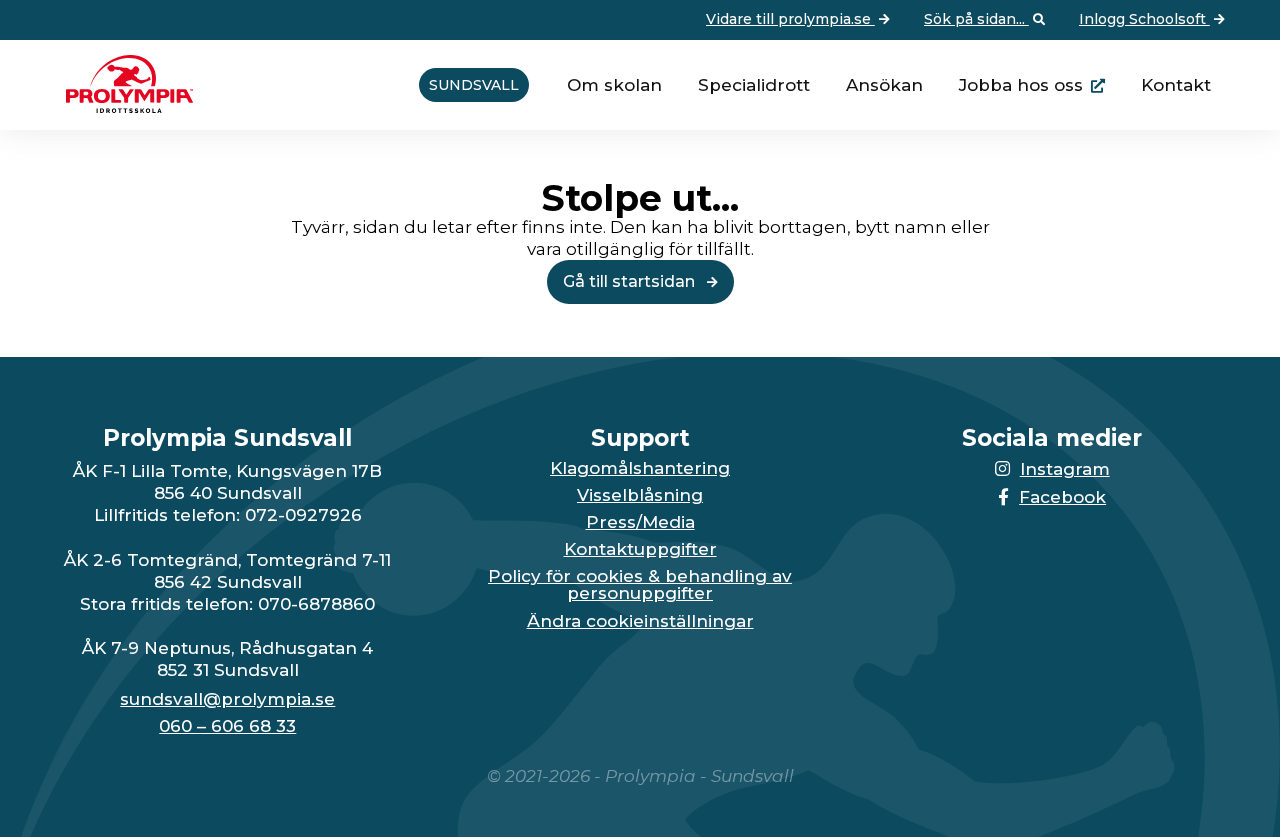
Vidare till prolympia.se (790, 19)
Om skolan (614, 85)
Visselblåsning (640, 495)
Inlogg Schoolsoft (1144, 19)
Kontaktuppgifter (640, 549)
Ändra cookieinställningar (640, 621)
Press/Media (640, 522)
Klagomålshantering (640, 468)
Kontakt (1176, 85)
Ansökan (884, 85)
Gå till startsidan (631, 281)
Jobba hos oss (1021, 85)
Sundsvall (474, 85)
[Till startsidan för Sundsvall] (122, 107)
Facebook (1062, 497)
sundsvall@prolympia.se (227, 699)
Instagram (1065, 469)
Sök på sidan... (976, 19)
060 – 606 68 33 (227, 726)
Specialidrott (754, 85)
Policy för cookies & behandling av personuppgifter (640, 585)
